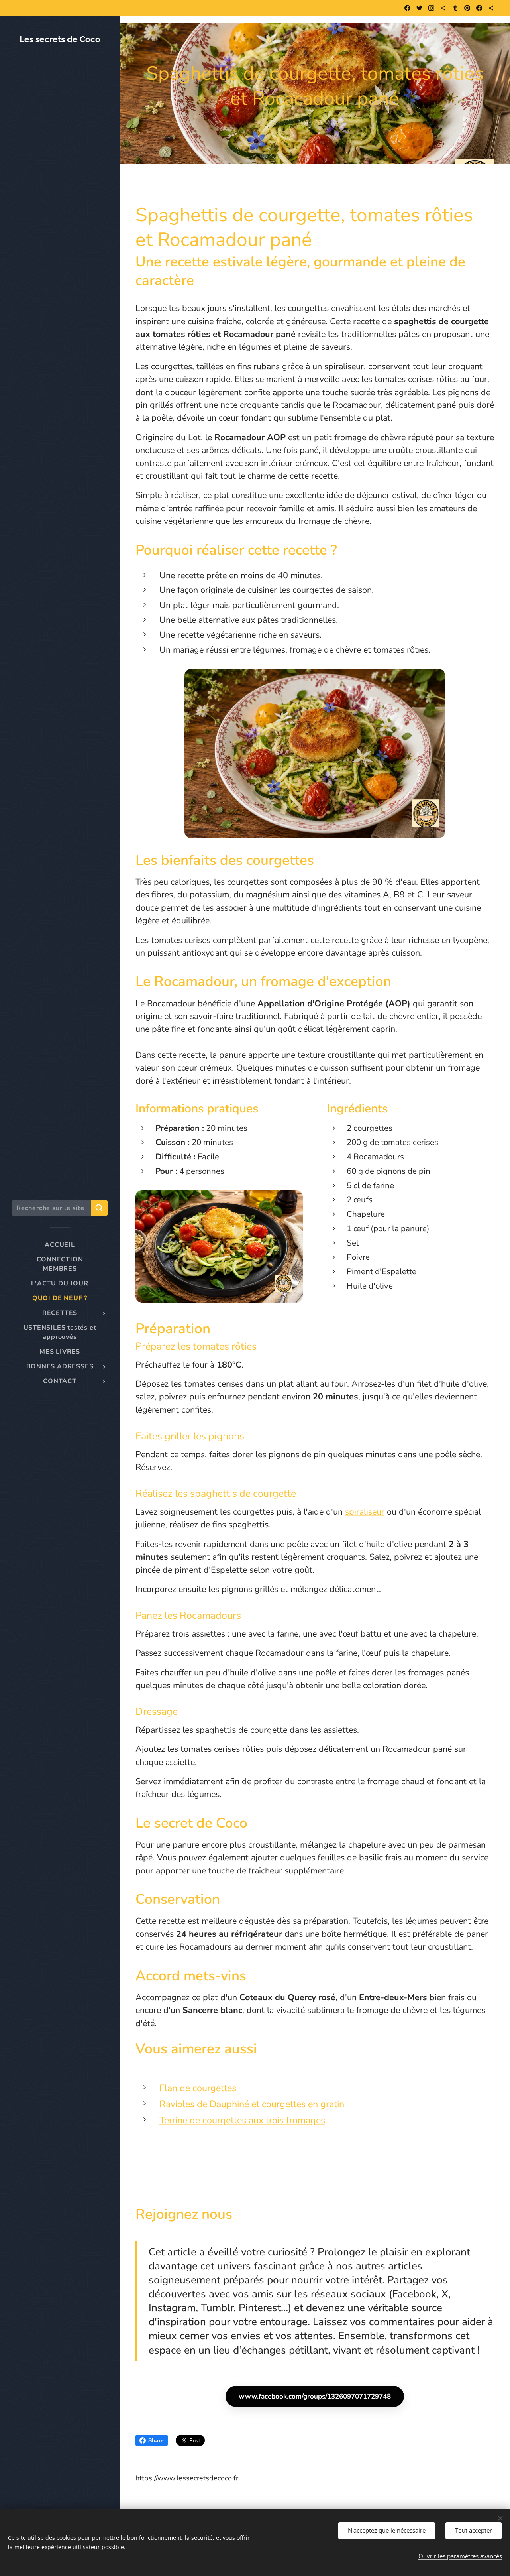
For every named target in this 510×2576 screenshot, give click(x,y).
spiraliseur (365, 1512)
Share (156, 2440)
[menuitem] (60, 1245)
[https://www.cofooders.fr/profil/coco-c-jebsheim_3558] (491, 8)
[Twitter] (419, 8)
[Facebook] (407, 8)
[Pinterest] (467, 8)
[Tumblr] (455, 8)
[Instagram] (431, 8)
